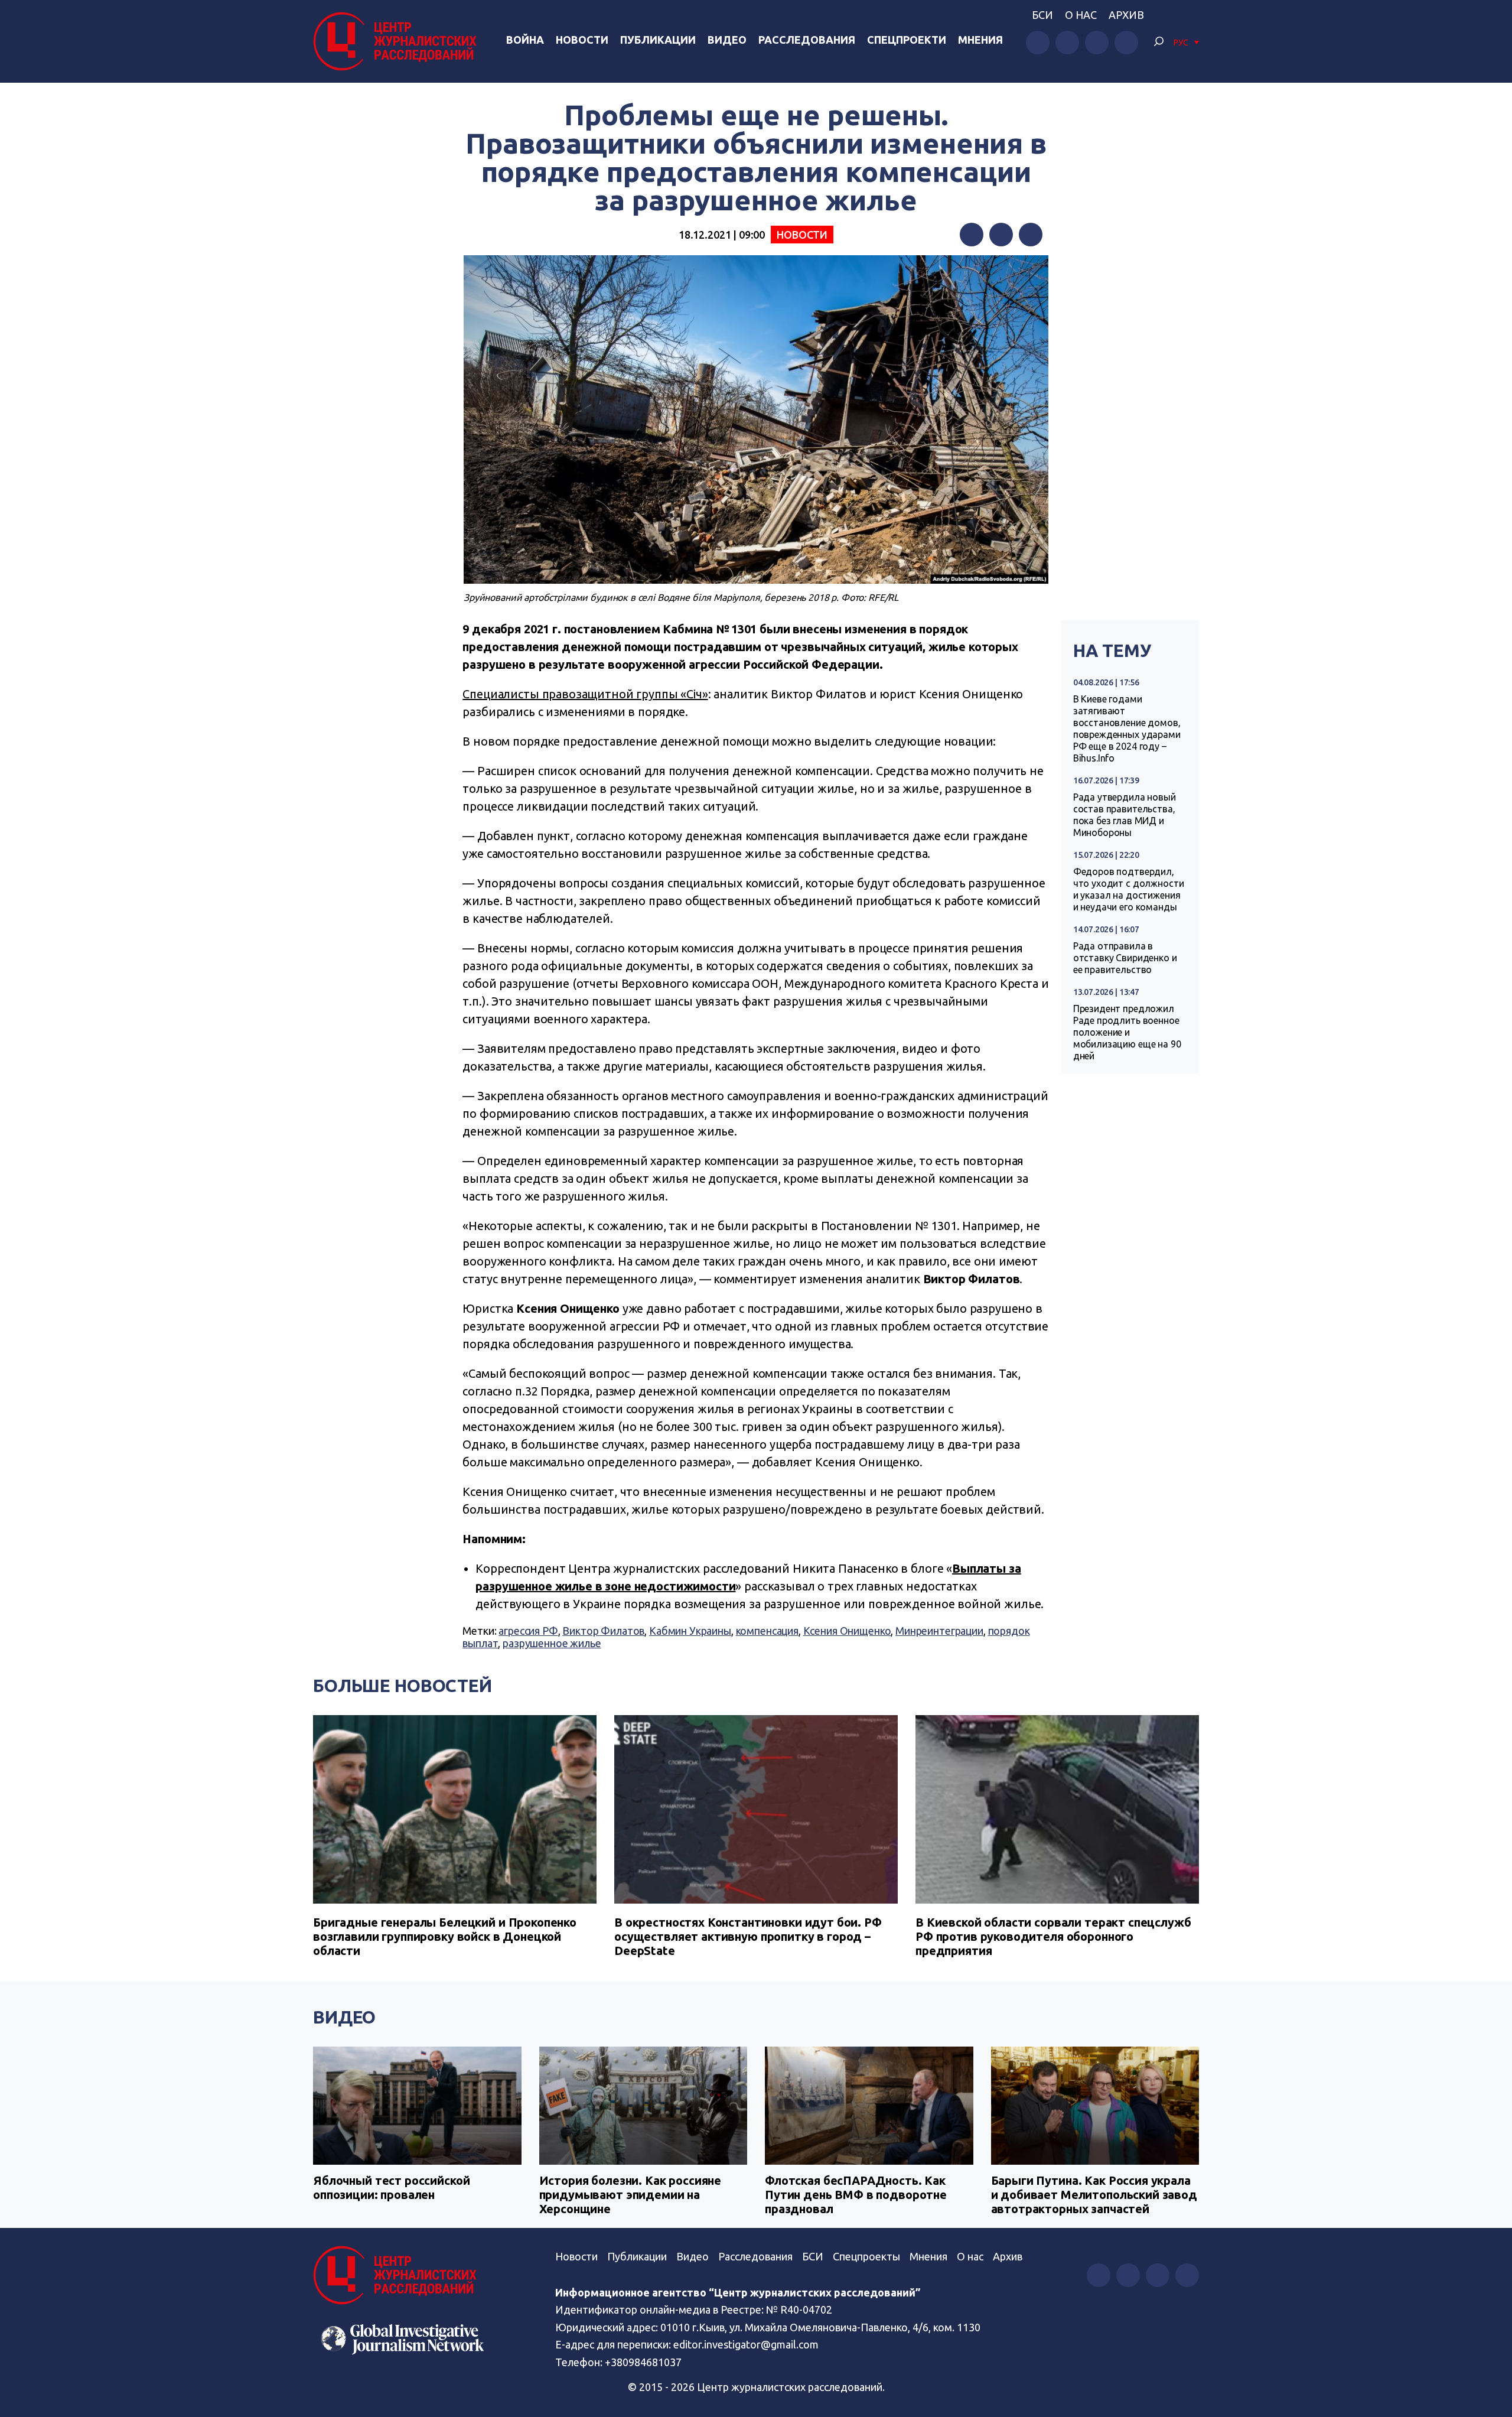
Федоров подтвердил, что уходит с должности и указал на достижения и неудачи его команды (1129, 889)
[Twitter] (1001, 235)
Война (525, 40)
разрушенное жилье (552, 1643)
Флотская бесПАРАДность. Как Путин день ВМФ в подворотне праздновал (856, 2195)
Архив (1126, 15)
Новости (582, 40)
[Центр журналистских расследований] (398, 41)
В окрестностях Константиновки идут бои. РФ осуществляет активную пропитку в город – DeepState (748, 1936)
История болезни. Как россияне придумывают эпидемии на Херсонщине (630, 2195)
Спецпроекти (907, 40)
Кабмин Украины (690, 1631)
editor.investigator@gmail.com (746, 2344)
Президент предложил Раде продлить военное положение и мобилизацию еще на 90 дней (1127, 1032)
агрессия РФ (528, 1631)
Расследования (807, 40)
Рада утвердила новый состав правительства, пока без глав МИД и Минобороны (1125, 815)
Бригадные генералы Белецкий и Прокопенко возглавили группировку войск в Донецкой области (445, 1936)
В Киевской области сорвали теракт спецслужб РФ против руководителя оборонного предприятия (1053, 1936)
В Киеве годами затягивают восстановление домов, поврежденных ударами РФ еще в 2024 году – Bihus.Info (1127, 728)
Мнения (980, 40)
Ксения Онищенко (847, 1631)
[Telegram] (1031, 235)
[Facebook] (972, 235)
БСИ (1042, 15)
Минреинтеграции (939, 1631)
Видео (727, 40)
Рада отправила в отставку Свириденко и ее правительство (1125, 958)
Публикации (658, 40)
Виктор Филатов (603, 1631)
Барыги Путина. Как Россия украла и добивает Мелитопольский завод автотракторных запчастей (1094, 2195)
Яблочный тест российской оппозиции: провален (391, 2187)
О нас (1081, 15)
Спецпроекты (866, 2256)
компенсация (767, 1631)
